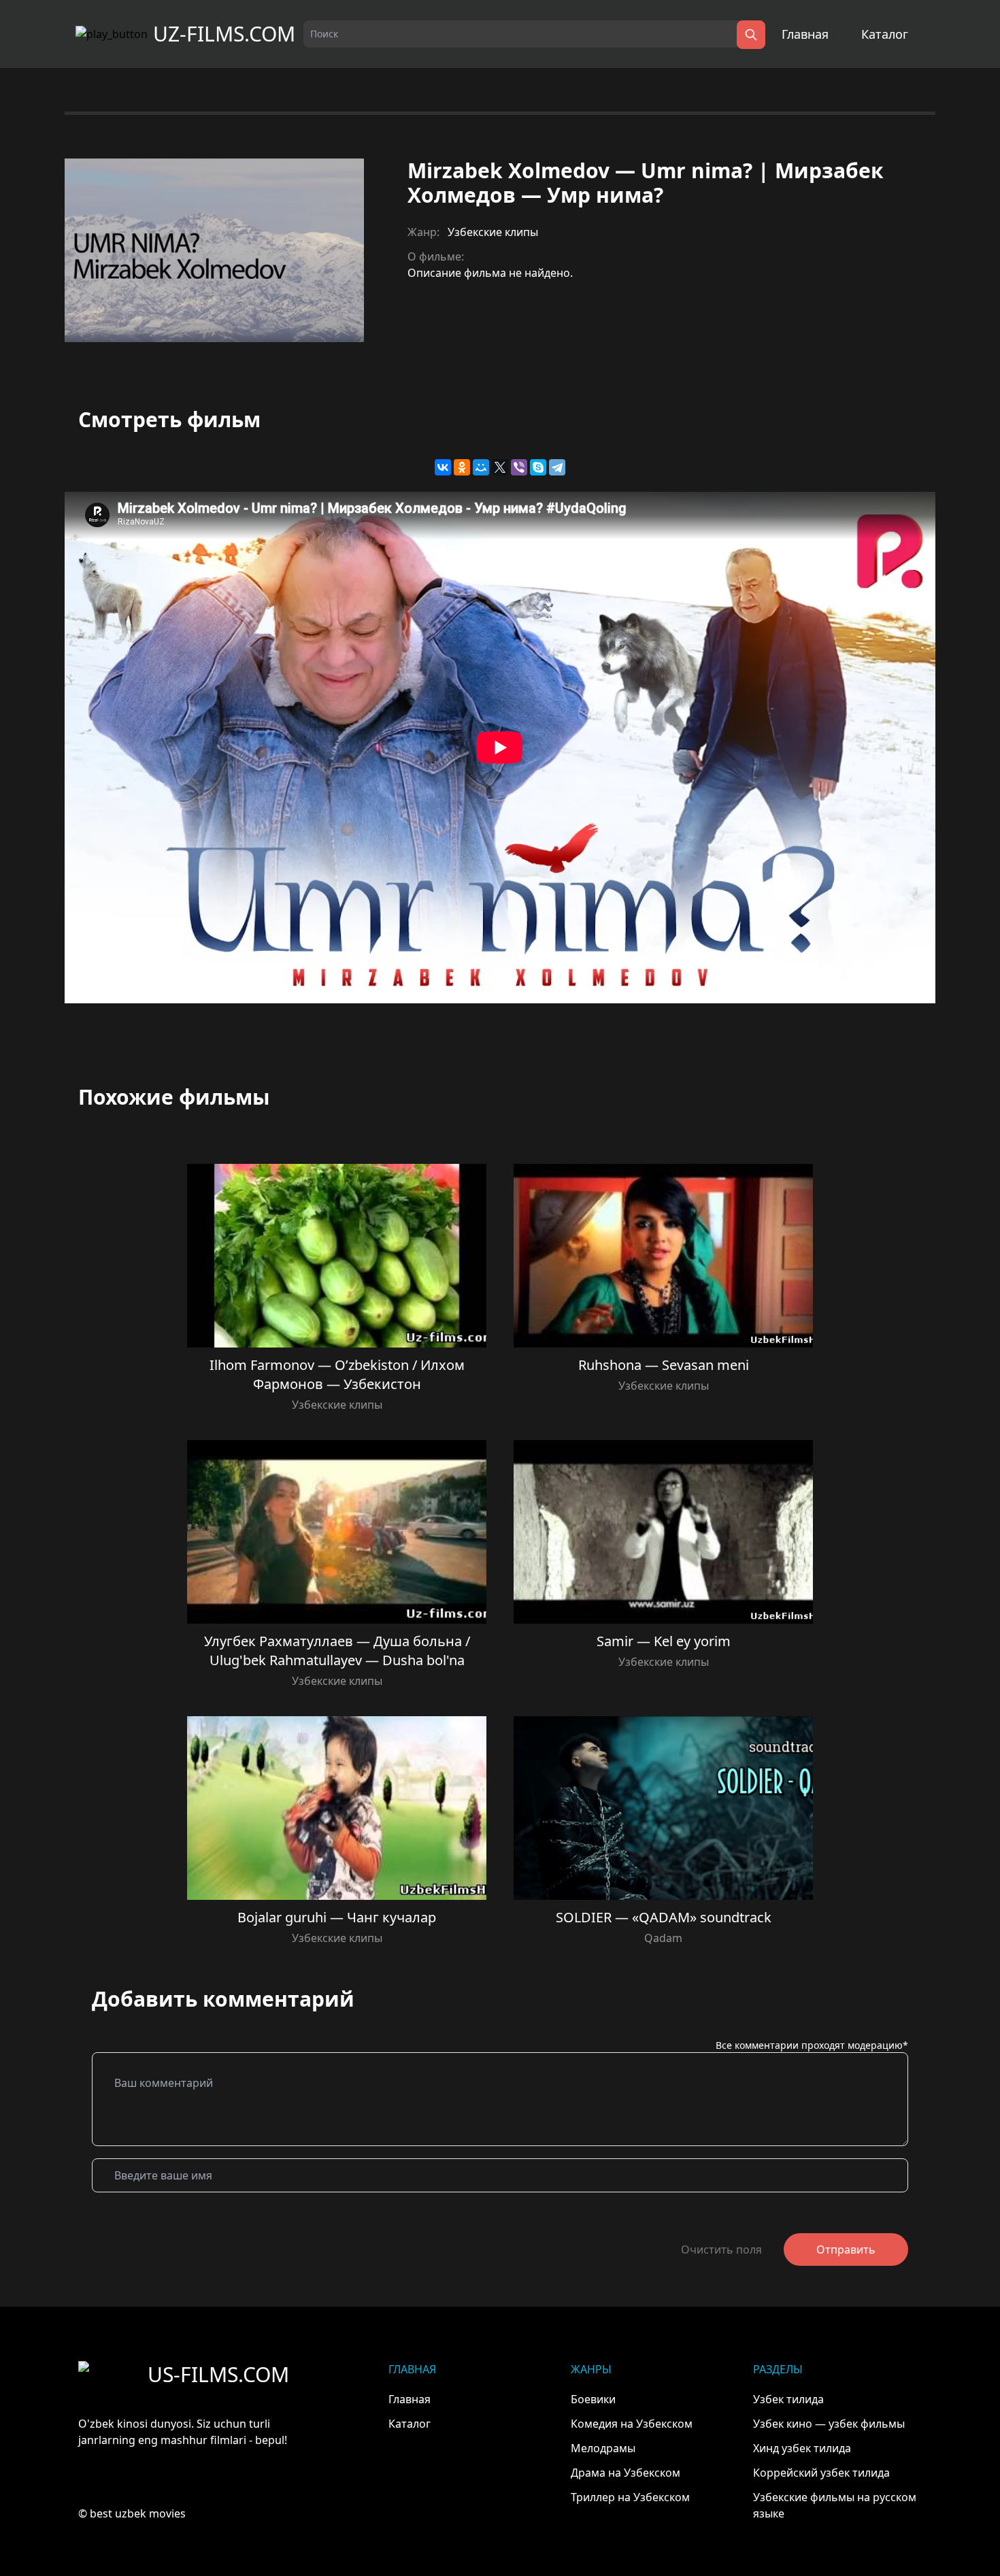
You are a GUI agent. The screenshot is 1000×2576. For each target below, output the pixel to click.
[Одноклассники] (462, 467)
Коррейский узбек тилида (821, 2473)
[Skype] (538, 467)
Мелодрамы (603, 2448)
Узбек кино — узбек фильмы (829, 2424)
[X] (500, 467)
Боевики (593, 2399)
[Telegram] (557, 467)
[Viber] (519, 467)
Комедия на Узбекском (632, 2424)
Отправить (846, 2249)
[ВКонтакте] (443, 467)
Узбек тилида (788, 2399)
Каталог (885, 34)
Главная (805, 34)
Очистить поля (721, 2249)
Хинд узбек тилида (802, 2448)
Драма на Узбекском (626, 2473)
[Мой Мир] (481, 467)
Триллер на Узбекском (630, 2497)
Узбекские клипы (493, 232)
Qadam (663, 1938)
